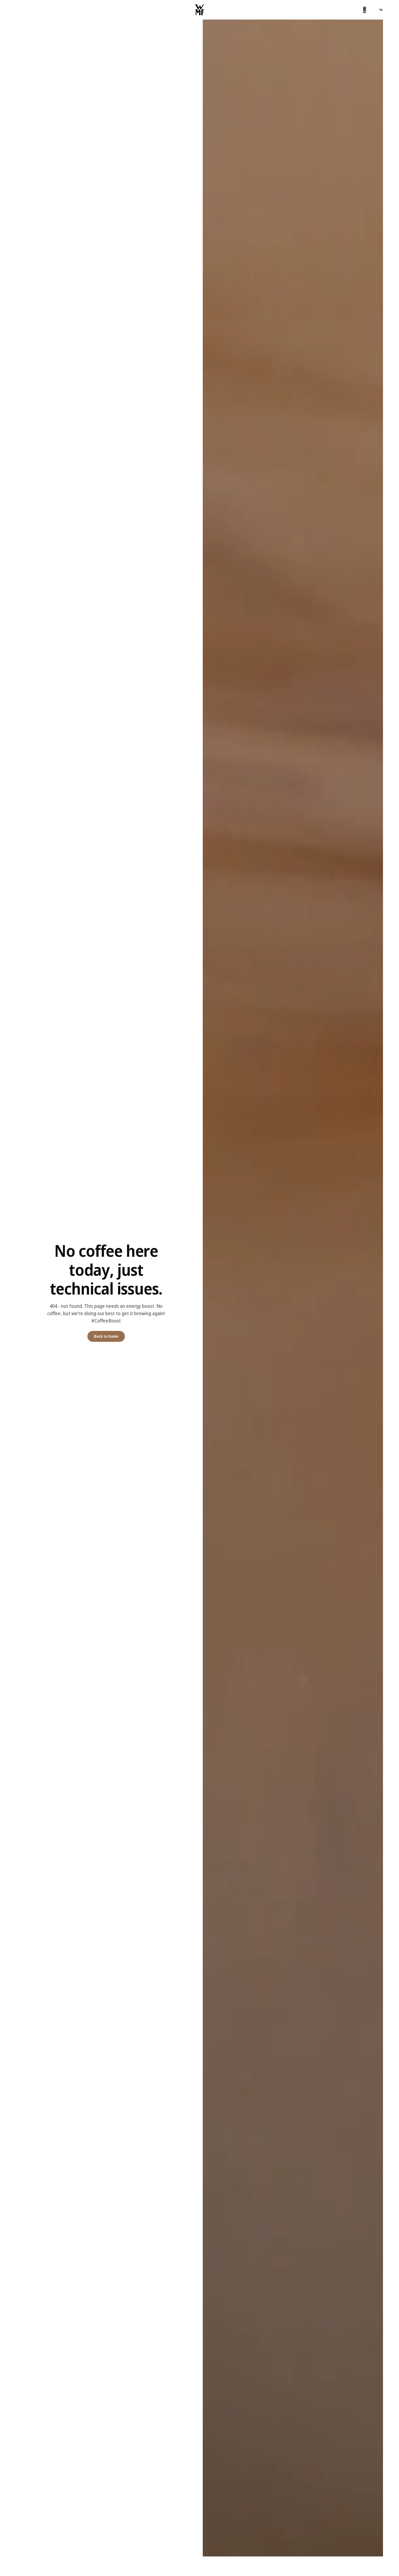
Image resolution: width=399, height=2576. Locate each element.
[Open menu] (381, 10)
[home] (199, 10)
